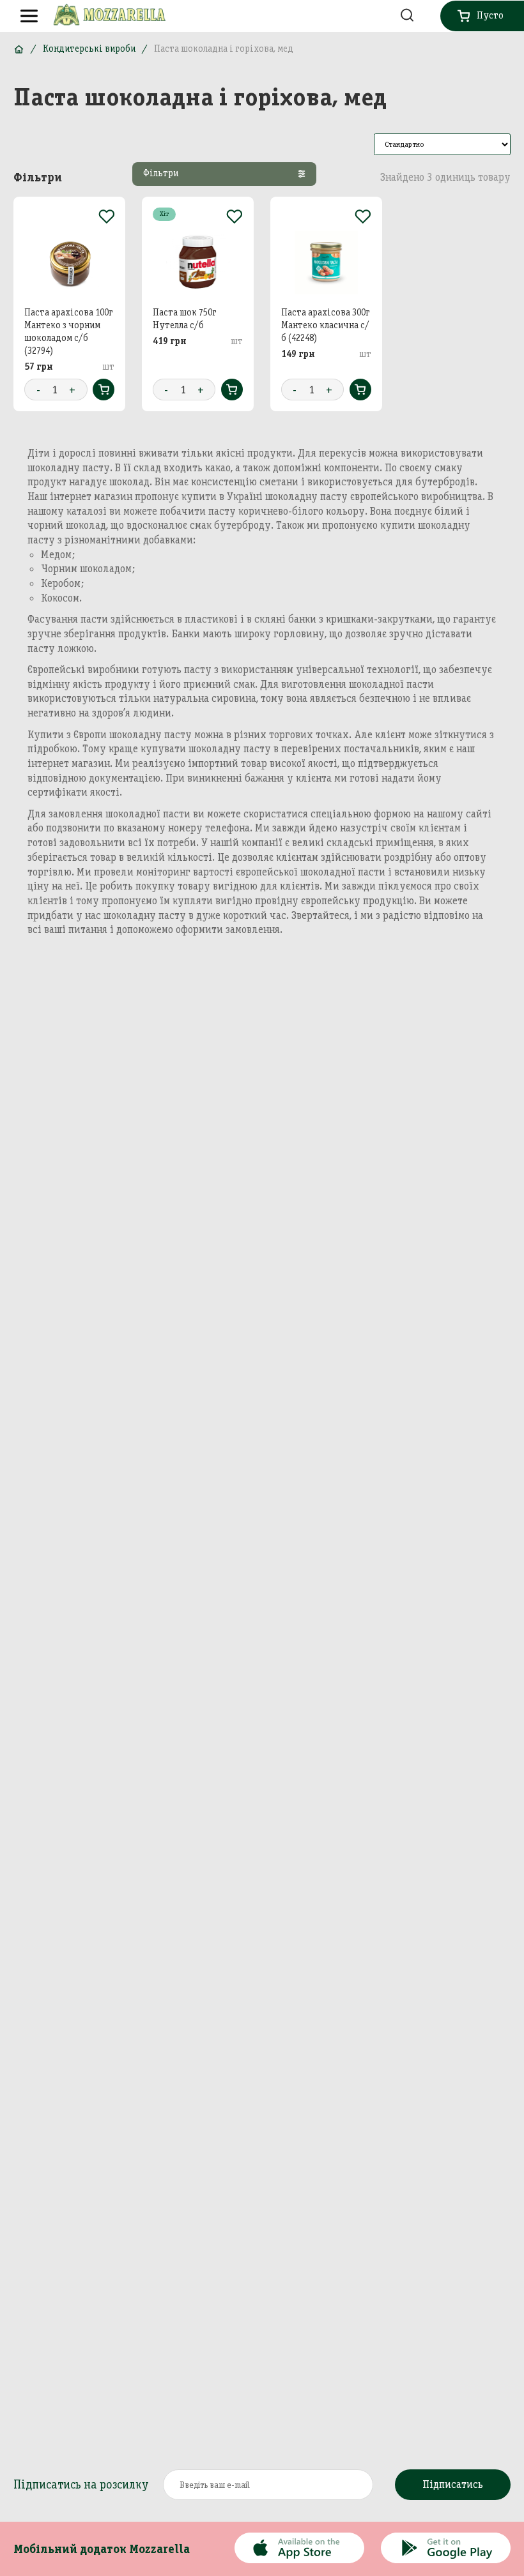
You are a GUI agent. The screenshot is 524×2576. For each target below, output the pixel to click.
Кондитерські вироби (89, 49)
